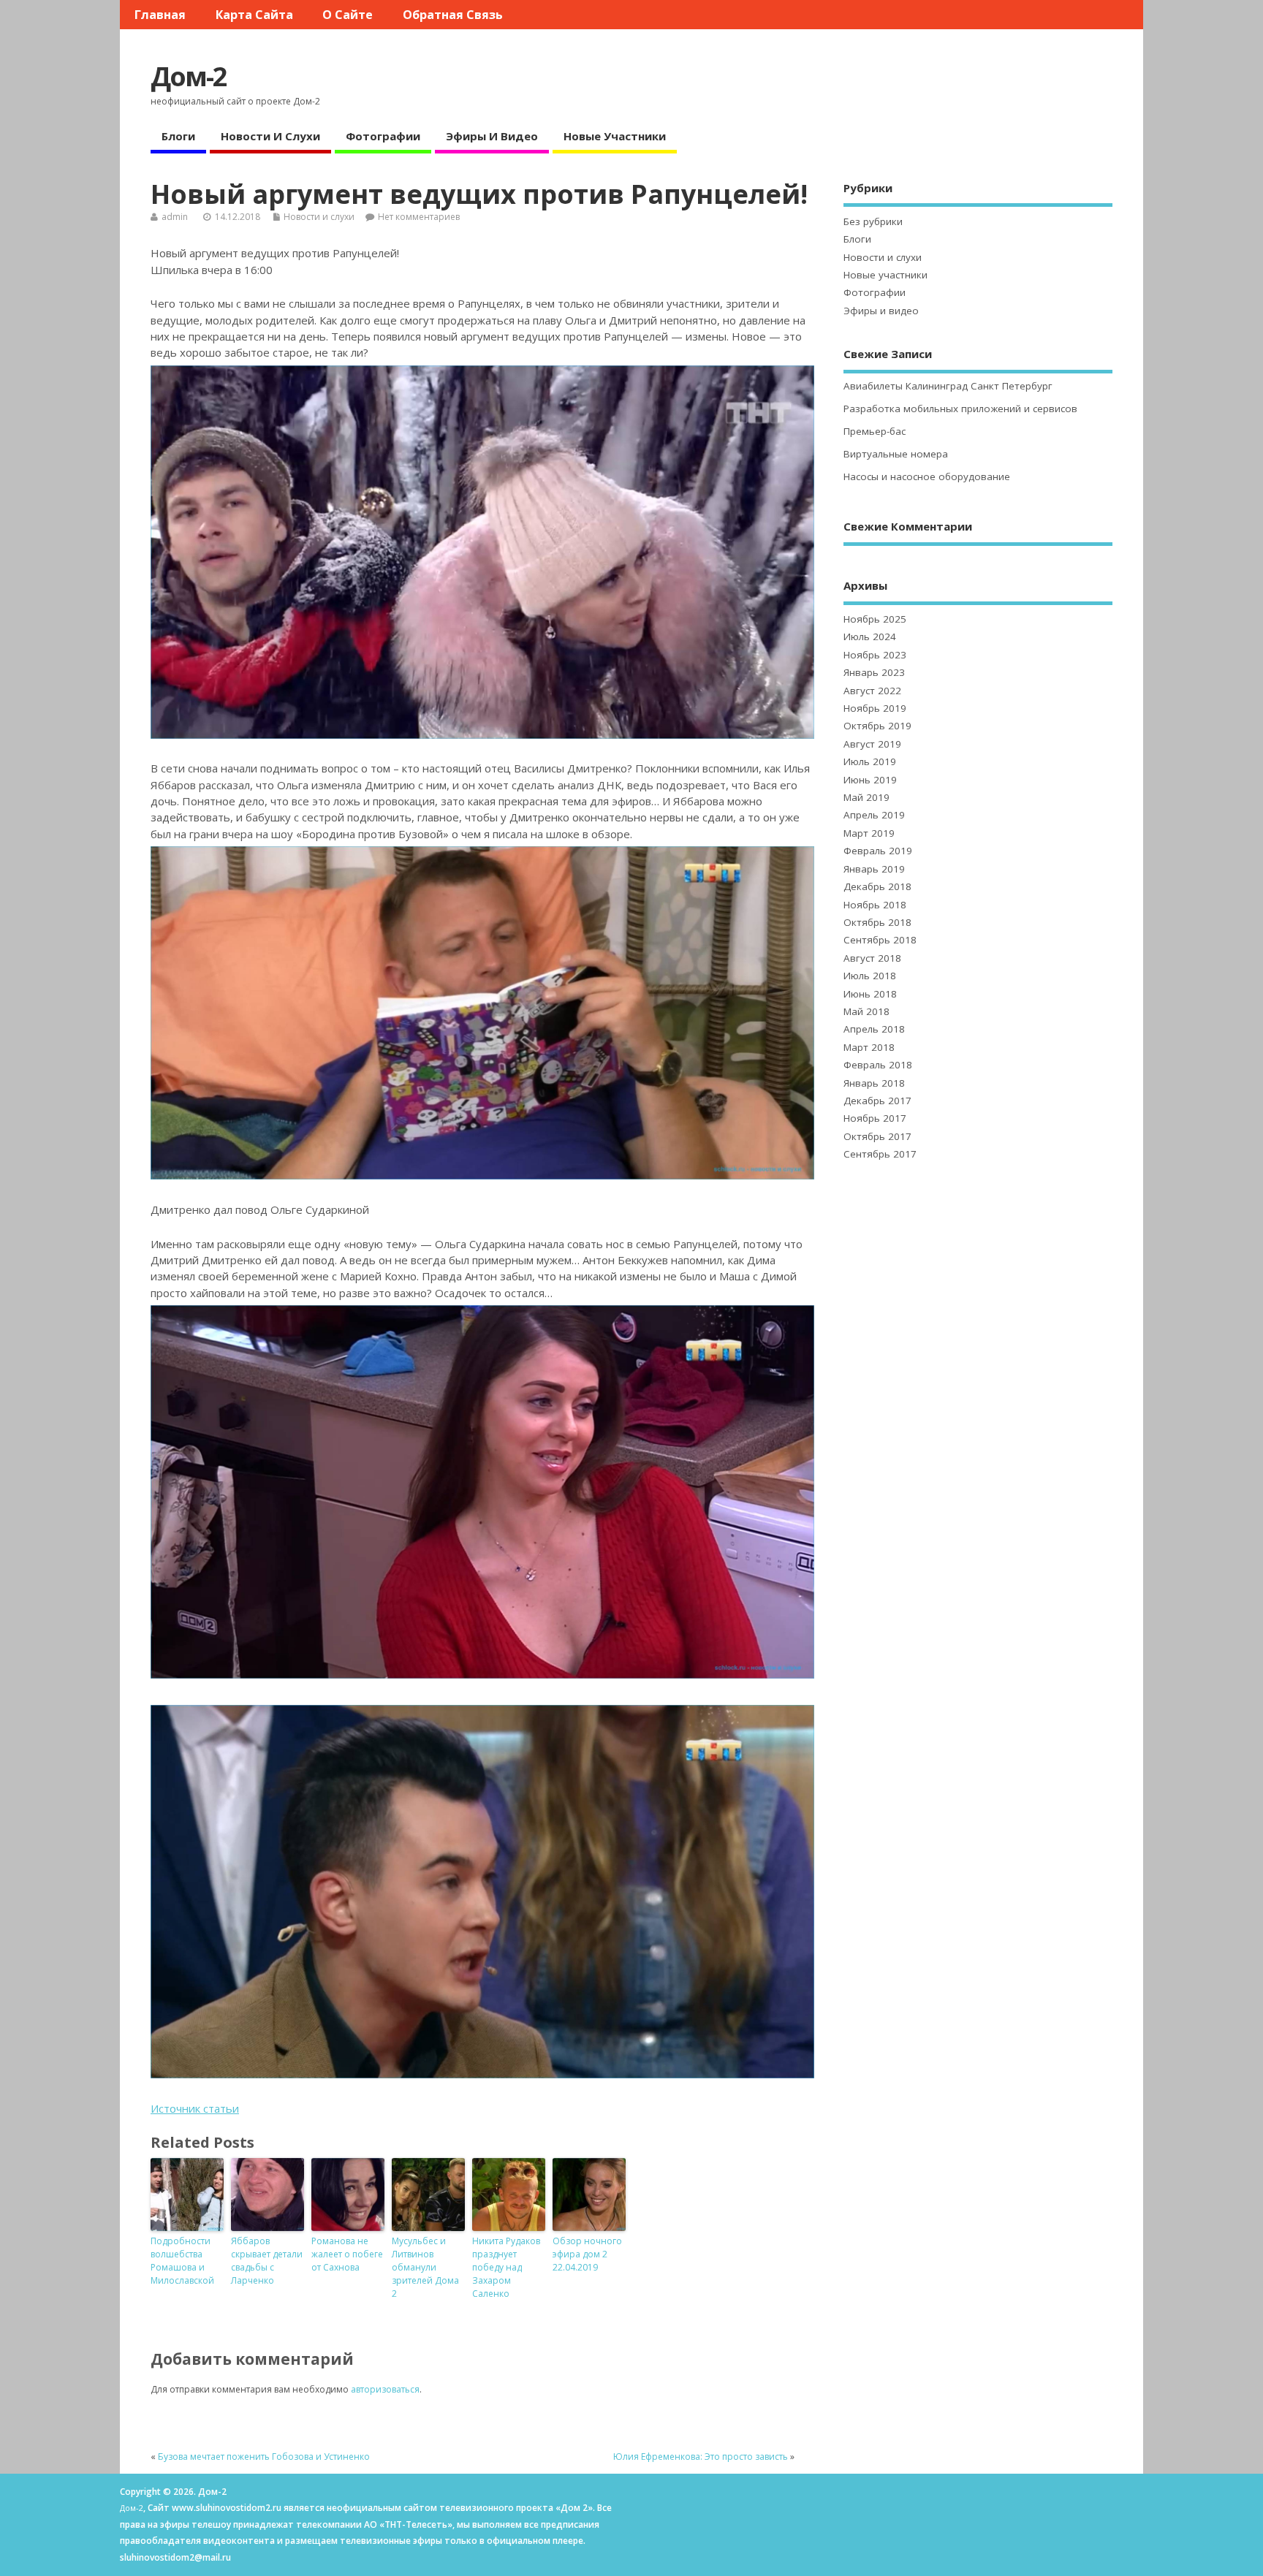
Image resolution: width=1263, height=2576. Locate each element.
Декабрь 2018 (877, 886)
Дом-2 (189, 76)
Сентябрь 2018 (880, 940)
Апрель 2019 (874, 815)
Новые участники (615, 136)
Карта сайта (254, 15)
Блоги (178, 136)
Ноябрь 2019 (875, 708)
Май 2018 (866, 1011)
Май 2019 (866, 797)
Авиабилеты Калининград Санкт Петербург (948, 386)
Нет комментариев (419, 217)
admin (175, 217)
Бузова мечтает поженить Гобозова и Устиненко (264, 2457)
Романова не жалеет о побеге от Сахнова (347, 2254)
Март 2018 (869, 1047)
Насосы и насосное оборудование (927, 476)
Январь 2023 (874, 672)
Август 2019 (872, 744)
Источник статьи (195, 2108)
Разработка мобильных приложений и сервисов (960, 409)
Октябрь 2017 (877, 1136)
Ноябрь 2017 (875, 1118)
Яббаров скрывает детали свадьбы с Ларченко (267, 2261)
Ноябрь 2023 (875, 655)
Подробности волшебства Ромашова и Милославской (182, 2261)
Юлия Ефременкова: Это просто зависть (701, 2457)
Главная (160, 15)
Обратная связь (453, 15)
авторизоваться (385, 2389)
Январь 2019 (874, 869)
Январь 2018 (874, 1083)
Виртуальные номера (896, 454)
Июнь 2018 (870, 994)
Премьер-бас (875, 431)
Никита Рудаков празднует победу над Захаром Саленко (506, 2267)
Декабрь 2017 (877, 1101)
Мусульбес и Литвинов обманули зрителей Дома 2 (425, 2267)
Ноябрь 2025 (875, 619)
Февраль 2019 (878, 851)
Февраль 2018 (878, 1065)
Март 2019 (869, 833)
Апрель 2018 (874, 1029)
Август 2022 (872, 691)
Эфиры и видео (492, 136)
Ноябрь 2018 (875, 905)
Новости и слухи (270, 136)
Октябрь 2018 (877, 922)
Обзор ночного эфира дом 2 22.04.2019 (587, 2254)
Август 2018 (872, 958)
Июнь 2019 (870, 780)
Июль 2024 (870, 637)
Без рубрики (873, 221)
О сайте (348, 15)
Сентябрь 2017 (880, 1154)
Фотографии (383, 136)
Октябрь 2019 (877, 726)
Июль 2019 (870, 761)
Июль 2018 (870, 976)
